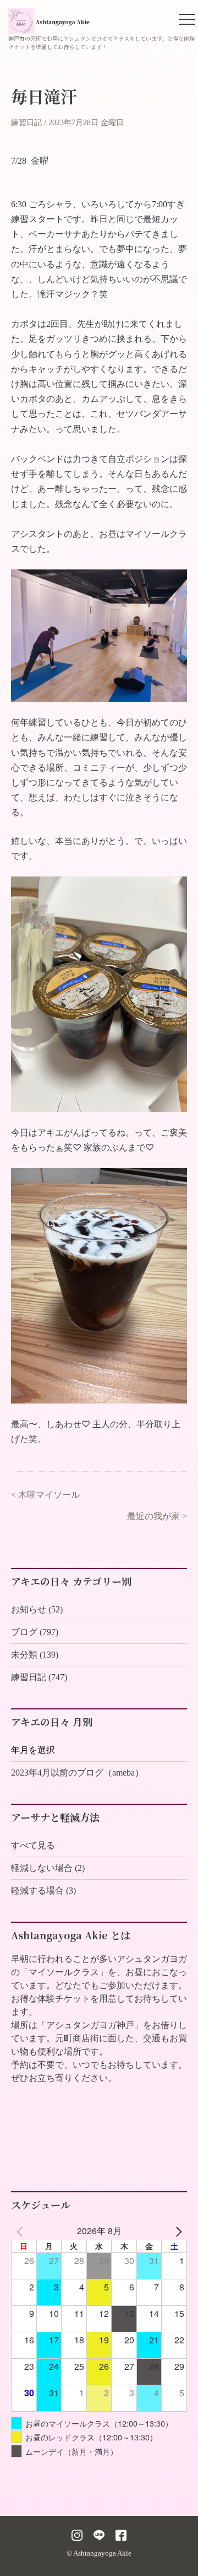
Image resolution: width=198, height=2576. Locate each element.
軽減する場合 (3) (43, 1891)
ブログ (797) (35, 1632)
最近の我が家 (153, 1516)
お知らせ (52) (37, 1609)
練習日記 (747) (39, 1677)
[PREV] (21, 2231)
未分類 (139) (35, 1655)
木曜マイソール (49, 1495)
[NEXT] (177, 2231)
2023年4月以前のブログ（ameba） (77, 1773)
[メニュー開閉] (187, 19)
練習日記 (26, 123)
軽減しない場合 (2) (48, 1868)
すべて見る (33, 1845)
